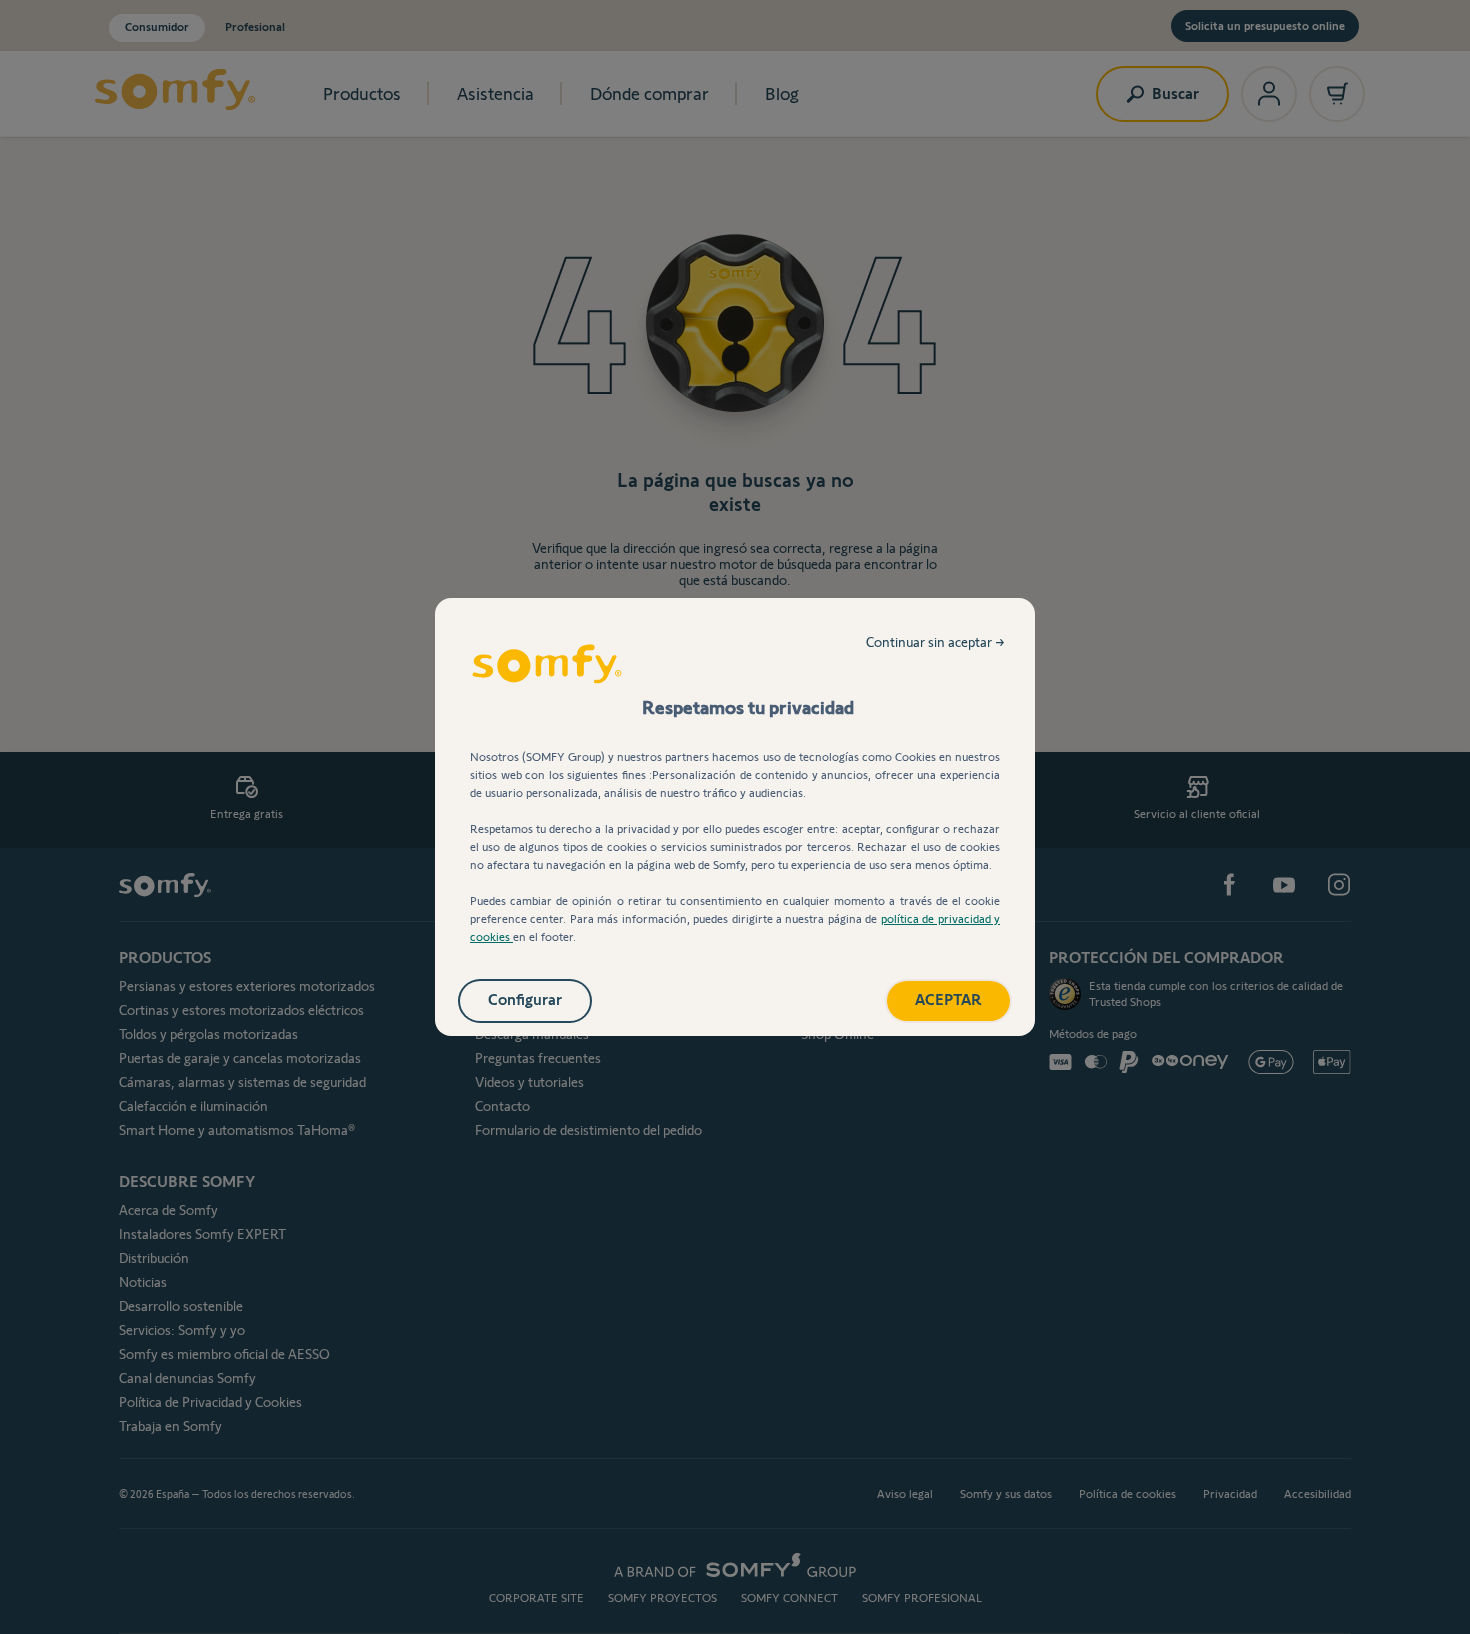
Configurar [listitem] (525, 999)
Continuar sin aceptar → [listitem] (935, 642)
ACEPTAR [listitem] (948, 999)
